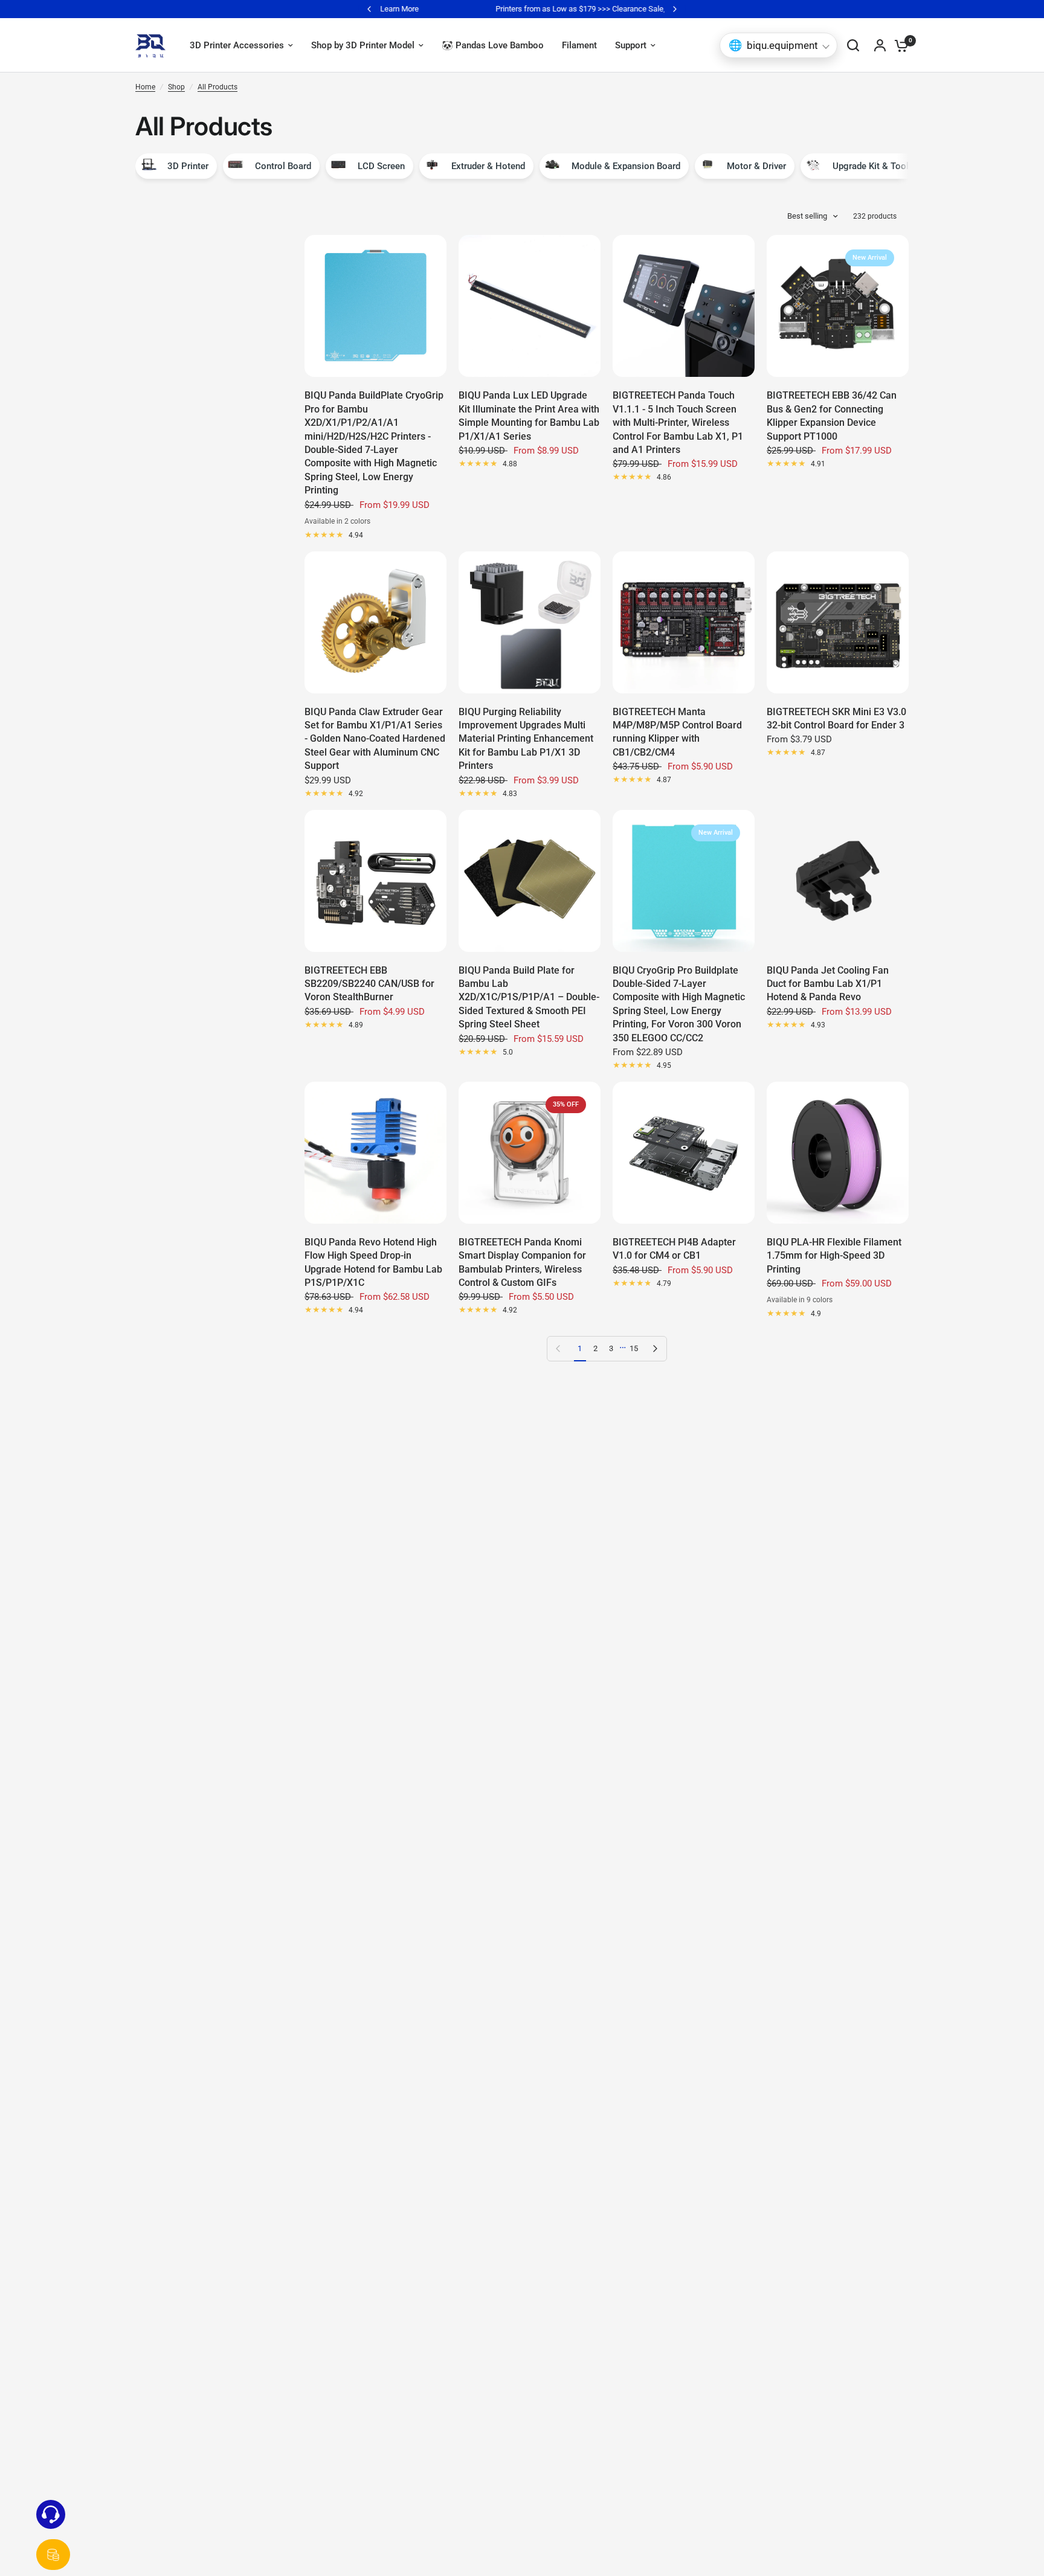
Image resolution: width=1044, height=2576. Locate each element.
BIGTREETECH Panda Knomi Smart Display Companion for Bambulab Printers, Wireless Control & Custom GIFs (522, 1262)
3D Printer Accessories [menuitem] (237, 45)
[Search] (853, 45)
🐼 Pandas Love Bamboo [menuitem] (493, 45)
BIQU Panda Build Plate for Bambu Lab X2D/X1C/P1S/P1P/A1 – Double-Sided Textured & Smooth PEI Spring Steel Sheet (529, 997)
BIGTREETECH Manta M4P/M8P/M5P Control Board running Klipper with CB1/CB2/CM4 (677, 732)
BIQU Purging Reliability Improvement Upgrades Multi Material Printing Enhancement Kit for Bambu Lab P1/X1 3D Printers (526, 739)
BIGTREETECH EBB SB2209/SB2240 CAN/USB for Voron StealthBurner (369, 984)
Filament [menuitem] (579, 45)
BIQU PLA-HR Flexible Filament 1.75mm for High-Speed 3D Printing (834, 1256)
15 (634, 1348)
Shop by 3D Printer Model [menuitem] (363, 45)
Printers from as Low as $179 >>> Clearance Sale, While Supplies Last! (522, 9)
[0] (898, 45)
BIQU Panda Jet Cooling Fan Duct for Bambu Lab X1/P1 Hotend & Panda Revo (828, 984)
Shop (176, 87)
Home (145, 87)
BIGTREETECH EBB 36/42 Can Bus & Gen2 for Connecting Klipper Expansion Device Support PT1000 (832, 416)
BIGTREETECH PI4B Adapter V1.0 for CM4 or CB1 (674, 1249)
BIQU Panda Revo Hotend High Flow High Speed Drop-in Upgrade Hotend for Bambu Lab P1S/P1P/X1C (373, 1262)
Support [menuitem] (631, 45)
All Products (217, 87)
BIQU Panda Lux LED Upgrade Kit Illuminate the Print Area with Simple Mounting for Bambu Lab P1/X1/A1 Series (529, 416)
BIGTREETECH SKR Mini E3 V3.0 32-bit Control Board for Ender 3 (836, 718)
